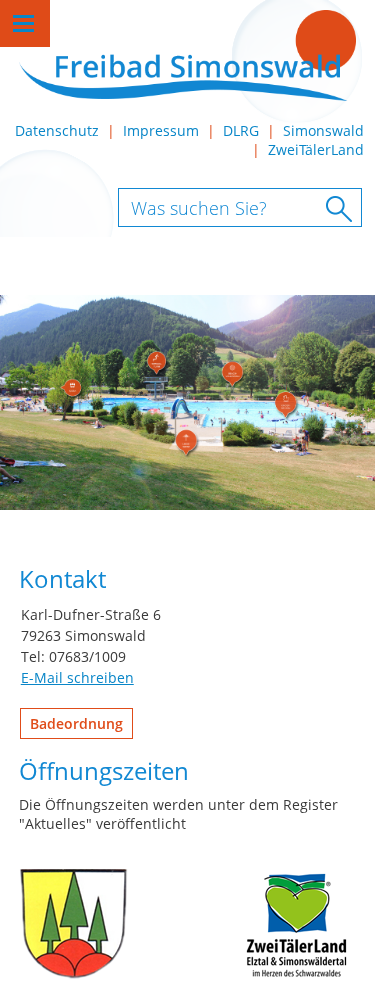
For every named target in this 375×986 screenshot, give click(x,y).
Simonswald (323, 130)
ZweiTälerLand (316, 149)
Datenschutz (57, 130)
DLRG (241, 130)
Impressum (161, 130)
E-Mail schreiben (77, 677)
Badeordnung (76, 723)
